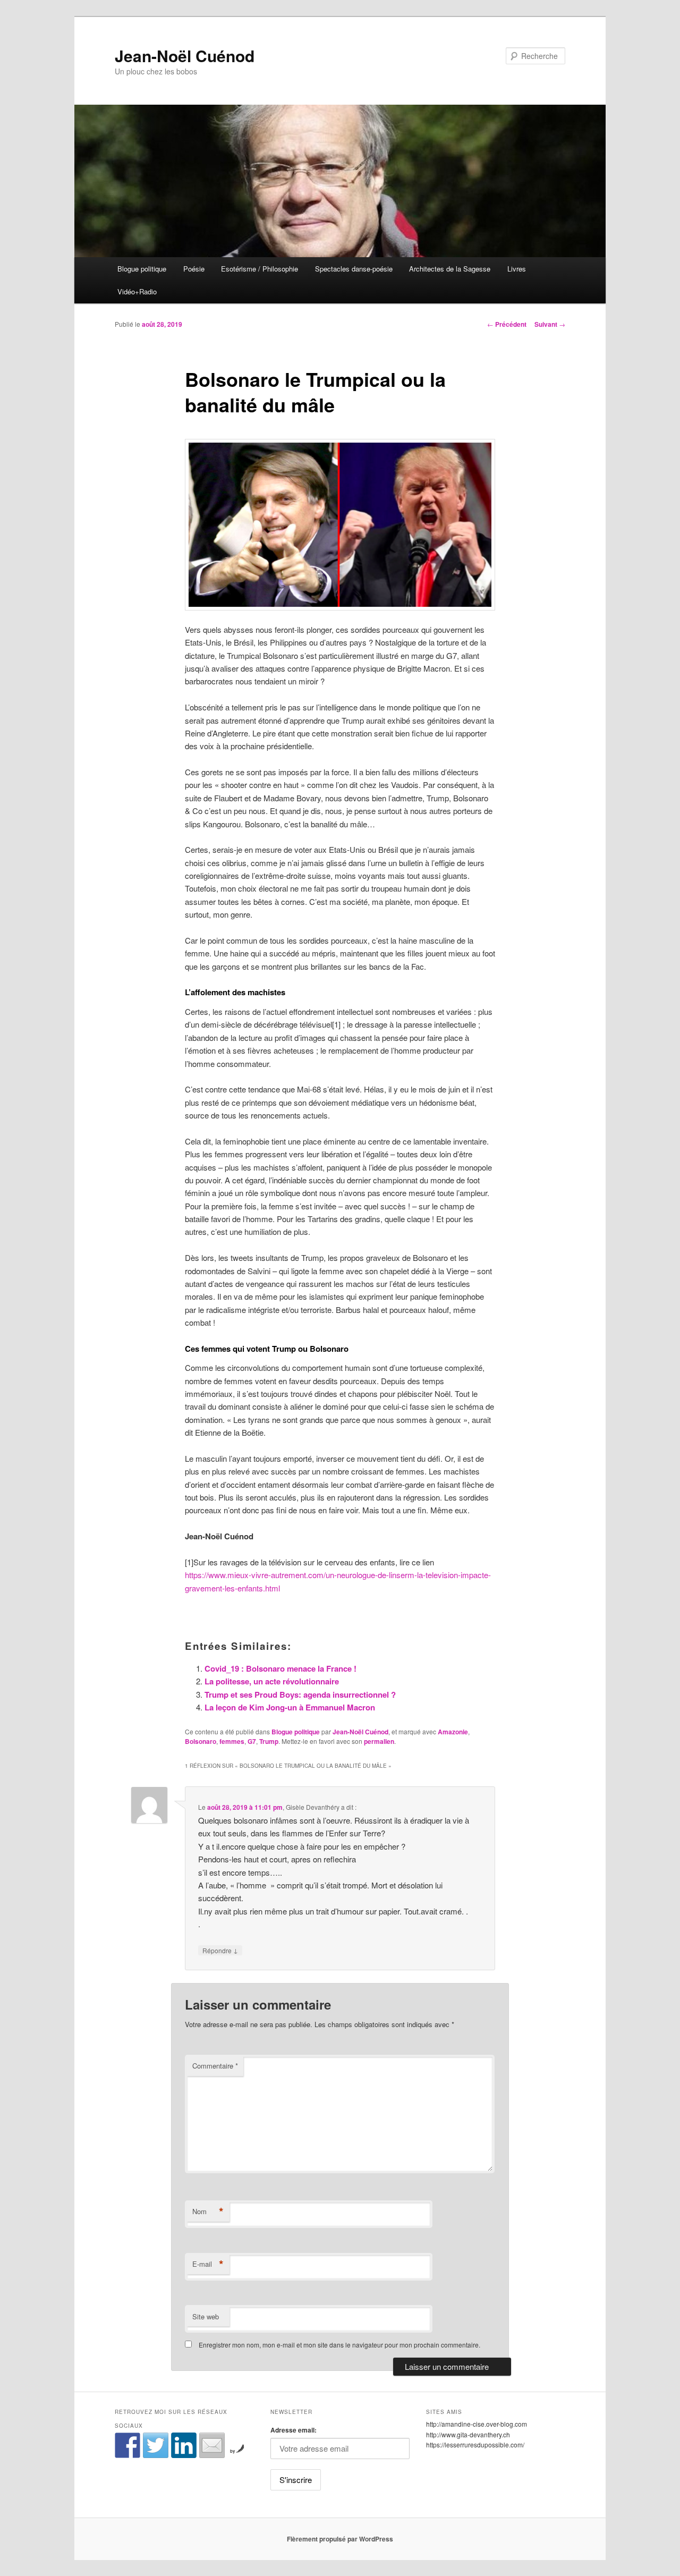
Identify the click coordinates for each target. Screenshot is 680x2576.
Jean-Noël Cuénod (185, 56)
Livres (517, 269)
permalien (379, 1741)
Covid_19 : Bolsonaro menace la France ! (280, 1668)
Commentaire (215, 2066)
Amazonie (453, 1732)
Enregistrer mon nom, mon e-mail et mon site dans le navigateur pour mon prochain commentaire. (339, 2345)
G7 (252, 1741)
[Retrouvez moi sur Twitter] (156, 2445)
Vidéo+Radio (137, 291)
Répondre (220, 1950)
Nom (208, 2211)
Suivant (550, 324)
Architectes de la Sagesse (450, 269)
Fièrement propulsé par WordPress (340, 2539)
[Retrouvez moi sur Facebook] (127, 2445)
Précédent (507, 324)
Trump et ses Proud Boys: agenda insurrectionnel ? (300, 1694)
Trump (269, 1741)
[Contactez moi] (212, 2445)
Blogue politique (142, 269)
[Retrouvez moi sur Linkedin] (184, 2445)
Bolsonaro (201, 1741)
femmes (232, 1741)
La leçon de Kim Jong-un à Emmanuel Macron (290, 1707)
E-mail (208, 2264)
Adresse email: (294, 2430)
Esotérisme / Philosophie (260, 269)
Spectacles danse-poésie (354, 269)
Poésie (194, 269)
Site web (206, 2316)
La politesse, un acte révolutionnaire (272, 1681)
